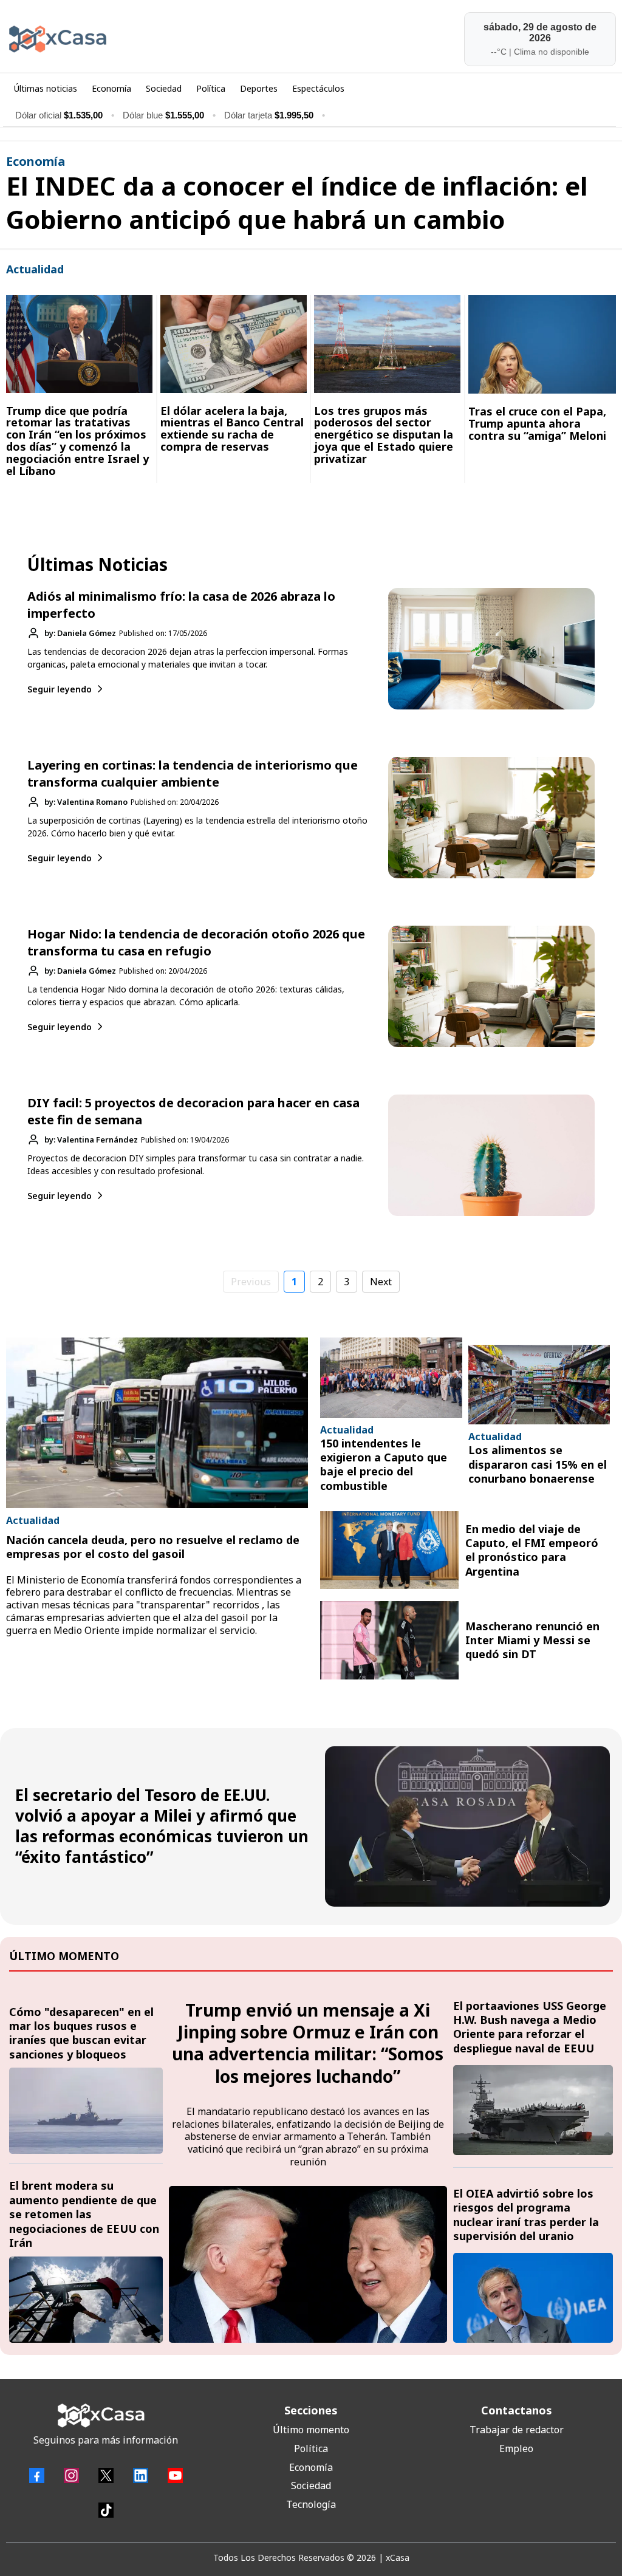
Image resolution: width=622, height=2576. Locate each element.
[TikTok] (106, 2510)
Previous (251, 1282)
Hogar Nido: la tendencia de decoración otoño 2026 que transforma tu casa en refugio (196, 942)
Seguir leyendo (60, 689)
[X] (106, 2475)
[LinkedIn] (141, 2475)
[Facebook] (37, 2475)
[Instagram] (71, 2475)
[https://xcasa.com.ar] (155, 39)
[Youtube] (175, 2475)
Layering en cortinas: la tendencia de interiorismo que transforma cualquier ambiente (193, 774)
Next (381, 1282)
